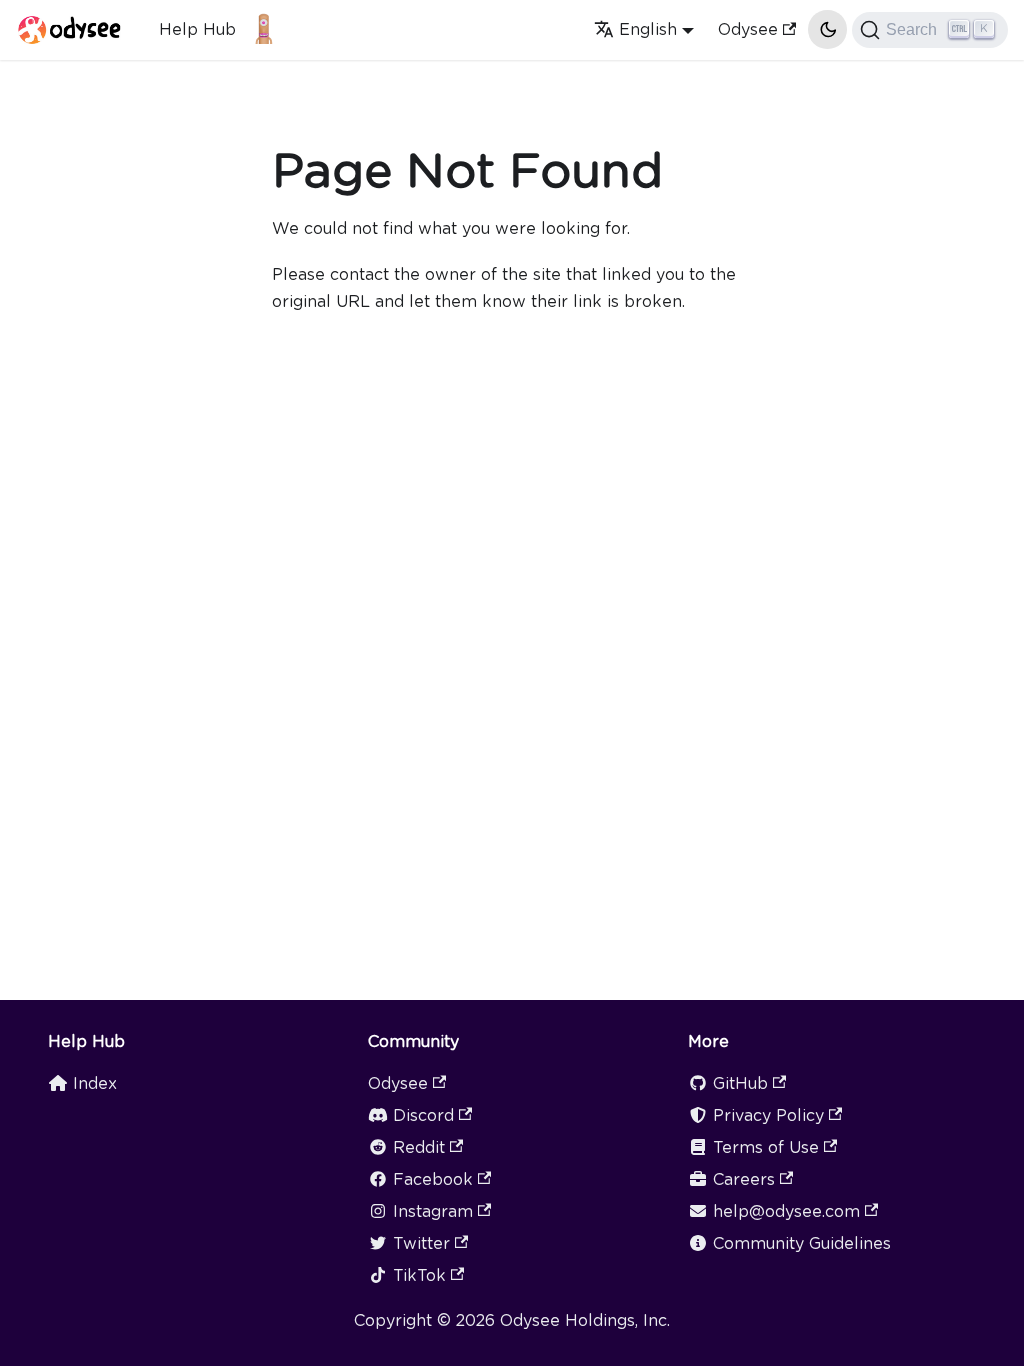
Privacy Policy (768, 1115)
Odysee (748, 29)
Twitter (421, 1243)
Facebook (433, 1179)
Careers (744, 1179)
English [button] (648, 29)
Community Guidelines (802, 1243)
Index (95, 1083)
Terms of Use (766, 1147)
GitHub (740, 1083)
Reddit (419, 1147)
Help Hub (197, 29)
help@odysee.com (786, 1211)
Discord (423, 1115)
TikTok (419, 1275)
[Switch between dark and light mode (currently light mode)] (827, 29)
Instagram (433, 1211)
